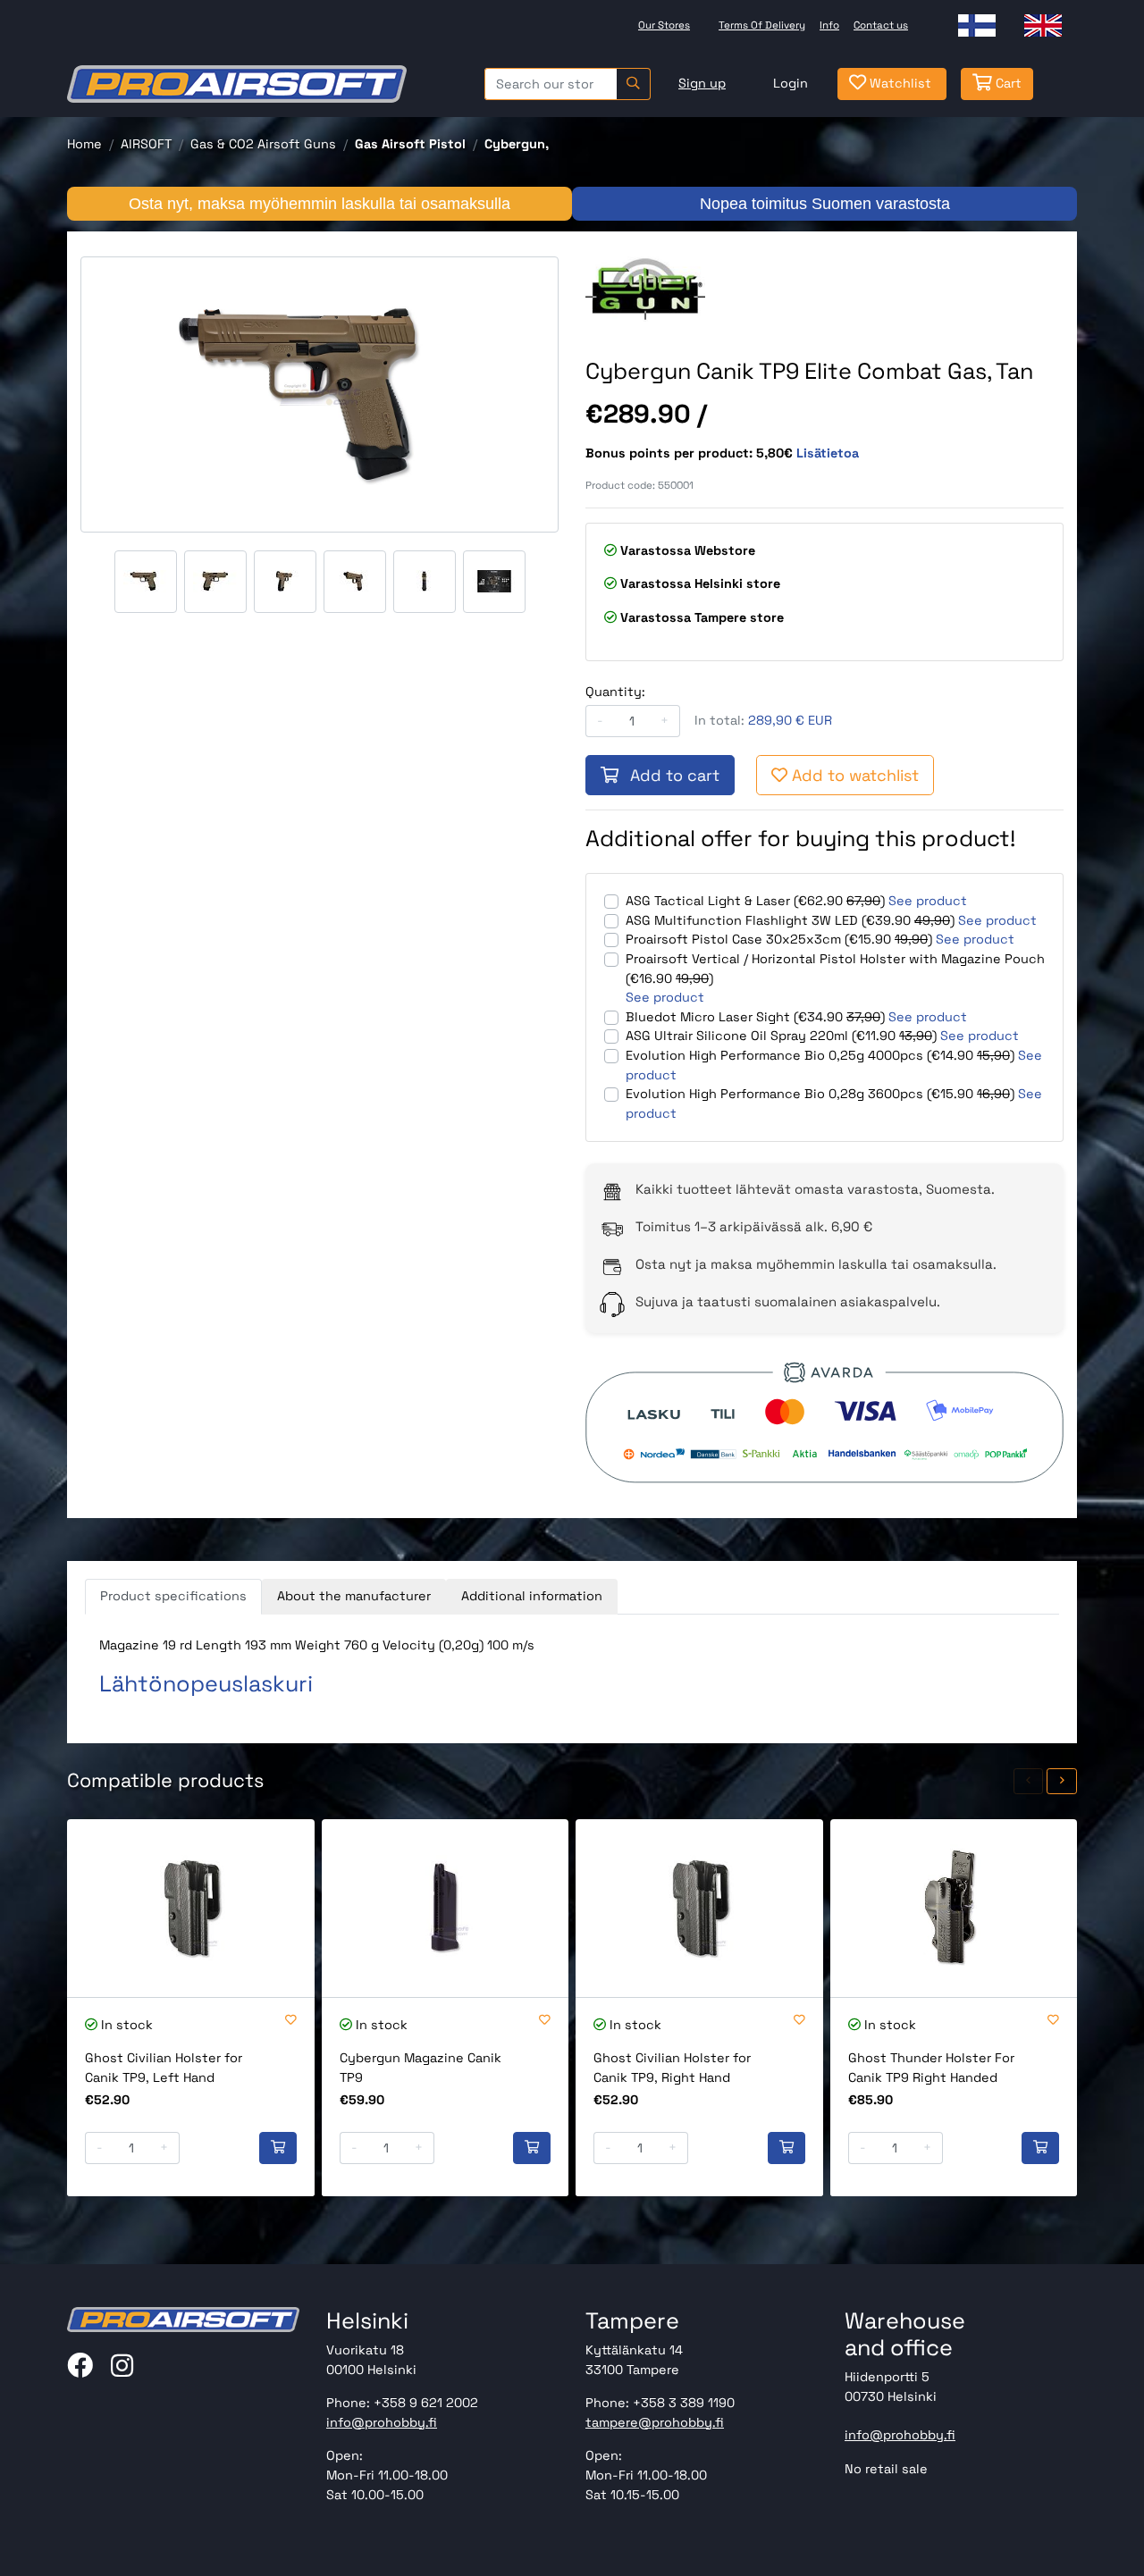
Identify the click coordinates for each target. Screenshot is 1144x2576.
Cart (1007, 83)
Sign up (702, 83)
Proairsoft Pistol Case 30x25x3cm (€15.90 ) (779, 939)
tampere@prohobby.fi (655, 2422)
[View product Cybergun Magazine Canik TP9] (446, 1908)
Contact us (881, 25)
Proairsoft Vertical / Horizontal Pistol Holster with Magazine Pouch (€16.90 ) (835, 969)
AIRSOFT (146, 144)
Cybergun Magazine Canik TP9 (421, 2068)
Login (791, 83)
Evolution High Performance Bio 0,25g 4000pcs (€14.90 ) (820, 1055)
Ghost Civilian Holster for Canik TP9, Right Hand (672, 2068)
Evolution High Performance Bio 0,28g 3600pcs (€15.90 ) (820, 1094)
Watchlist (899, 83)
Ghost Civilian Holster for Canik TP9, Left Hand (164, 2068)
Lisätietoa (828, 453)
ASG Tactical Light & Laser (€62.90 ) (755, 901)
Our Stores (664, 25)
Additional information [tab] (532, 1596)
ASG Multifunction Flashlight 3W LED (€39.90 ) (790, 920)
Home (84, 144)
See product (928, 901)
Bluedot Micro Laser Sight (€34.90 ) (755, 1017)
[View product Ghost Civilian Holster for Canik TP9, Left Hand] (191, 1908)
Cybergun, (517, 144)
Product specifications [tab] (173, 1596)
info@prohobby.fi (382, 2422)
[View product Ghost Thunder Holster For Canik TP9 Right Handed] (954, 1908)
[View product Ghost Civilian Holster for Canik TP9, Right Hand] (699, 1908)
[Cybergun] (645, 289)
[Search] (633, 84)
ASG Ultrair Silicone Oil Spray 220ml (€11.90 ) (781, 1036)
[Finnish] (977, 25)
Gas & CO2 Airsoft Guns (263, 144)
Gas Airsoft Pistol (410, 144)
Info (829, 25)
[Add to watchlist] (291, 2021)
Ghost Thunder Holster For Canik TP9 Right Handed (931, 2068)
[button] (1029, 1781)
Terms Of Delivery (762, 25)
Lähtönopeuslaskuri (206, 1683)
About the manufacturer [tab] (354, 1596)
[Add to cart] (278, 2148)
